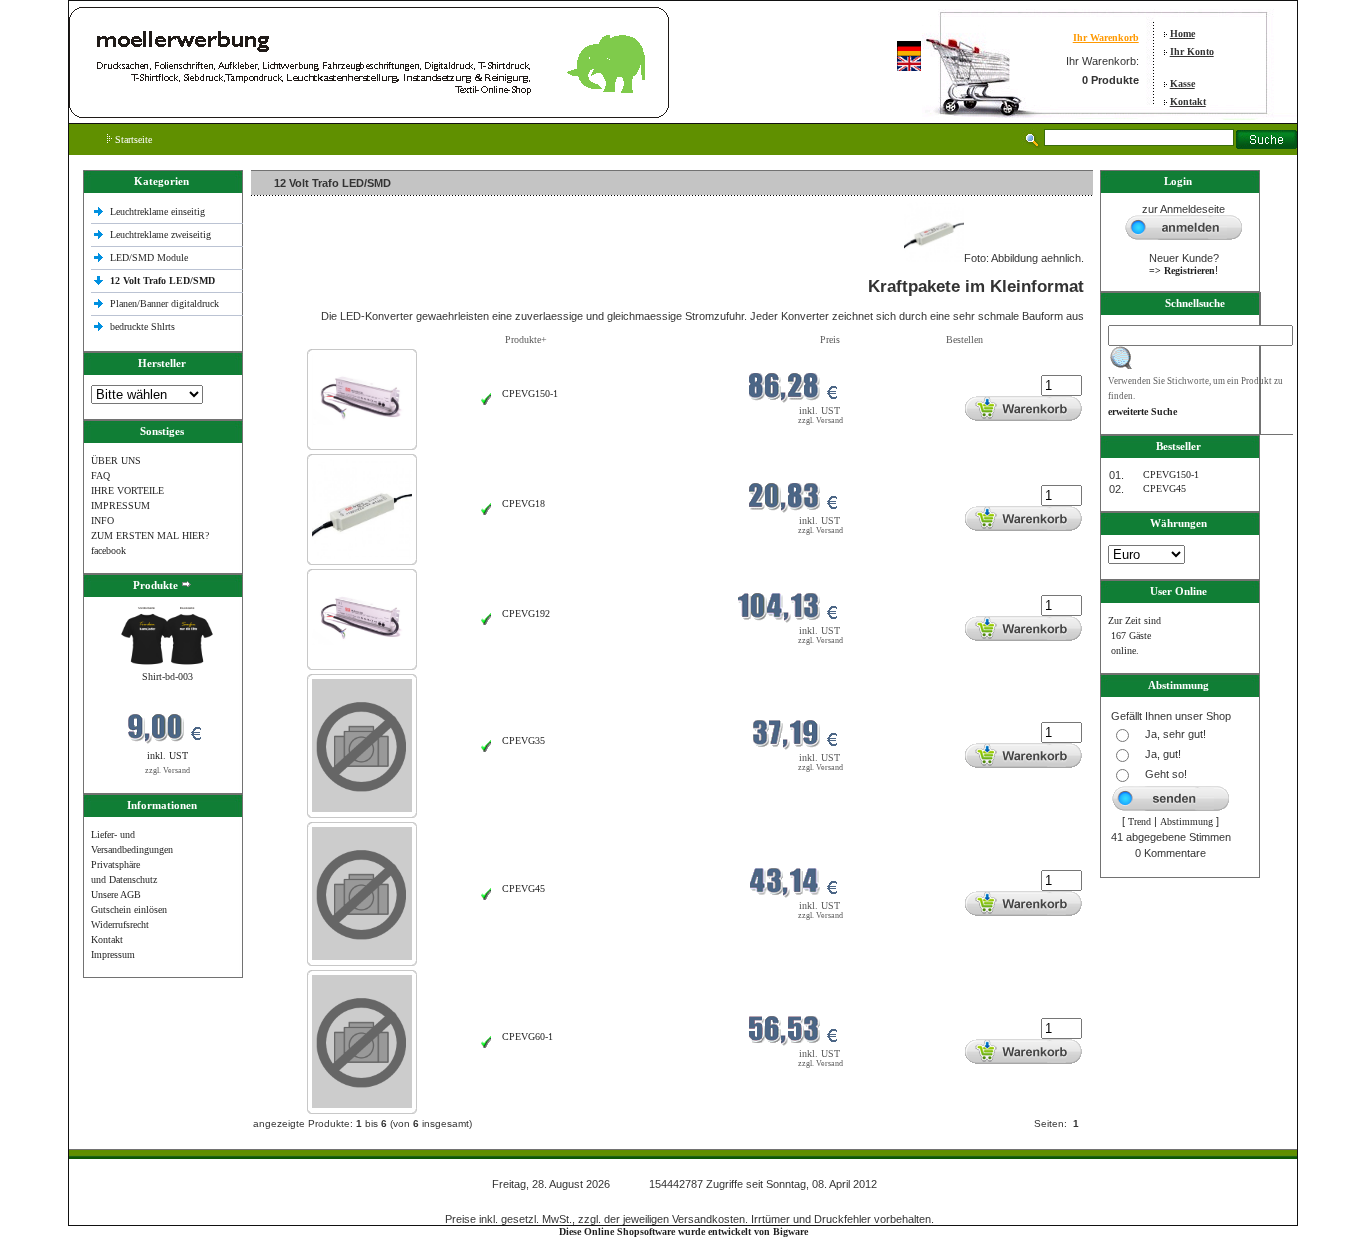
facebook (108, 550)
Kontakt (1188, 101)
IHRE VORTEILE (127, 490)
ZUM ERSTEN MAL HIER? (150, 535)
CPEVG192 (526, 613)
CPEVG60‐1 (527, 1036)
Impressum (113, 954)
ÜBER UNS (116, 460)
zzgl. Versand (167, 770)
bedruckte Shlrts (142, 326)
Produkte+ (526, 339)
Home (1182, 33)
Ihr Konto (1192, 51)
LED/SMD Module (149, 257)
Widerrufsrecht (120, 924)
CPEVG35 (523, 740)
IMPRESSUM (120, 505)
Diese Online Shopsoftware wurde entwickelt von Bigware (683, 1231)
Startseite (132, 139)
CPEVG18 (523, 503)
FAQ (100, 475)
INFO (102, 520)
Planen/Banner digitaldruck (164, 303)
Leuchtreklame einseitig (159, 211)
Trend (1139, 821)
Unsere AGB (116, 894)
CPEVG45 (523, 888)
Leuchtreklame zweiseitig (162, 234)
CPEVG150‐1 (530, 393)
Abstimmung (1186, 821)
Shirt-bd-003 (167, 676)
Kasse (1182, 83)
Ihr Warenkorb (1106, 37)
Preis (830, 339)
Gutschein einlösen (129, 909)
